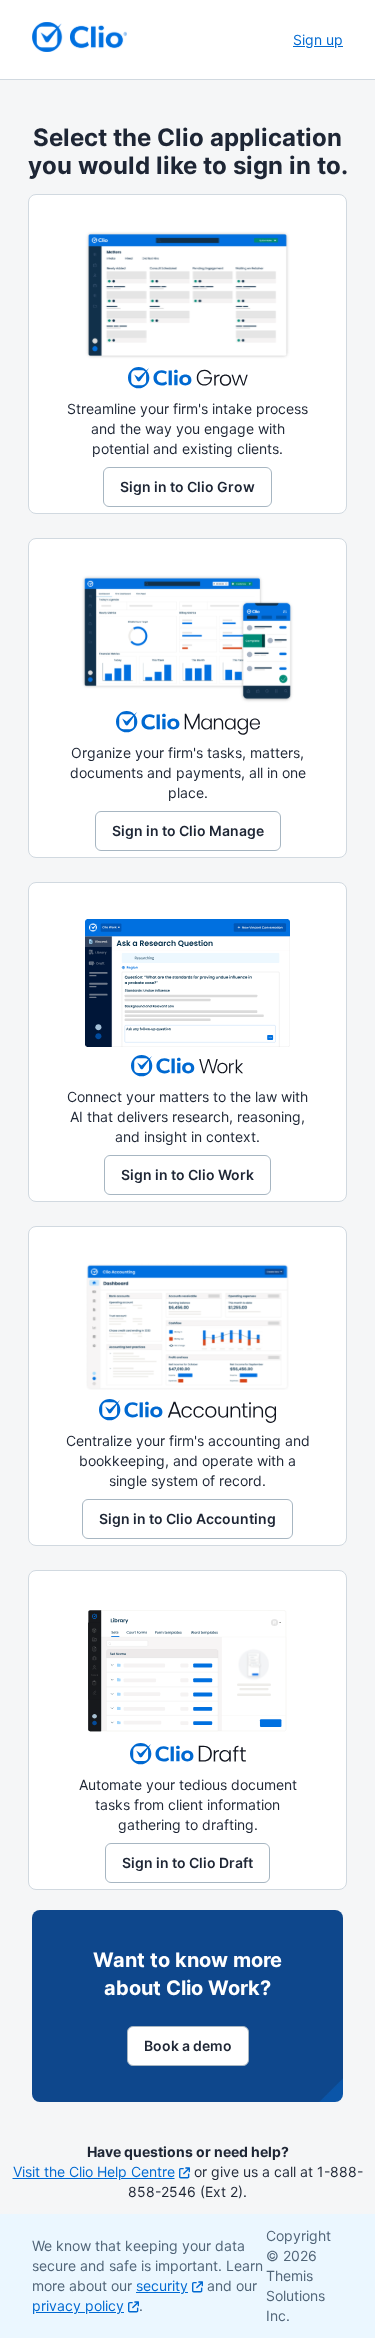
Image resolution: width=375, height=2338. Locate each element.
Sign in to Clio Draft (187, 1862)
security (162, 2285)
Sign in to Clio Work (187, 1174)
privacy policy (78, 2305)
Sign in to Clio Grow (187, 486)
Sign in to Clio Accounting (187, 1518)
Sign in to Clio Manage (188, 830)
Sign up (318, 39)
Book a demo (188, 2045)
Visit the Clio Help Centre (94, 2171)
